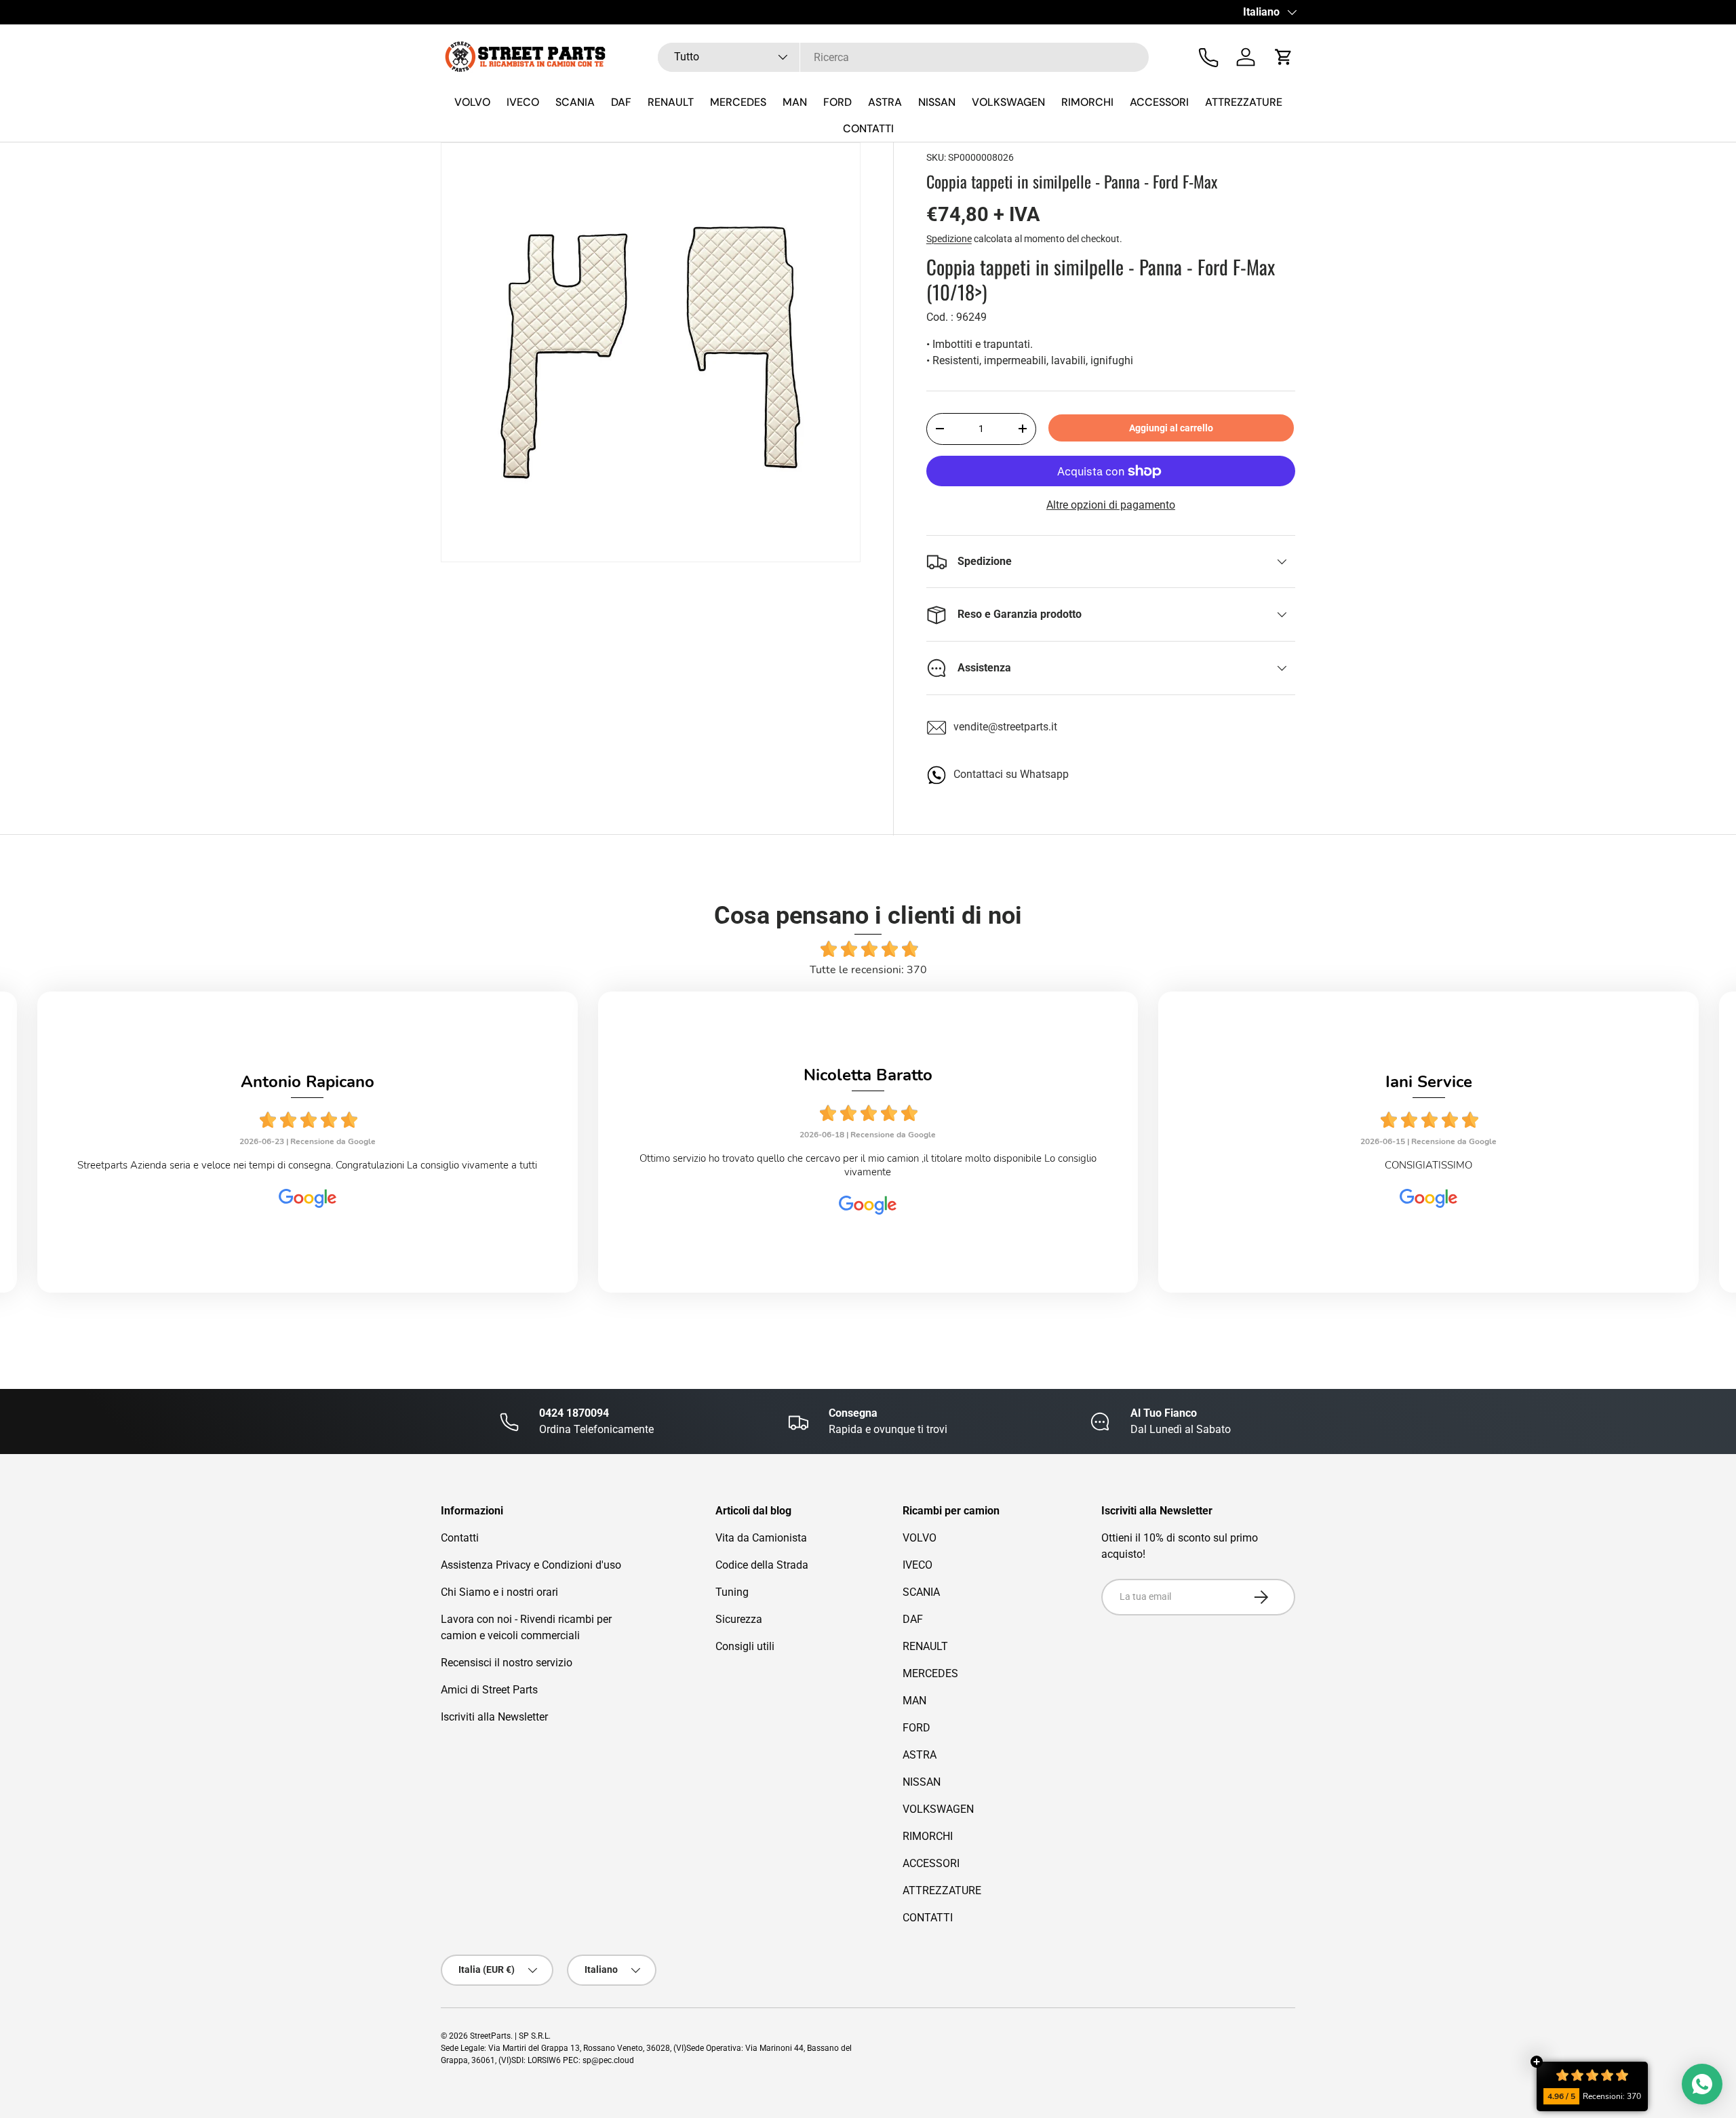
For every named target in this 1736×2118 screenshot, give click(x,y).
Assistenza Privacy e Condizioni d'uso (531, 1565)
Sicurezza (739, 1619)
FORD (837, 102)
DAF (621, 102)
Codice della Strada (762, 1565)
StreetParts (490, 2036)
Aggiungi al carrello (1171, 428)
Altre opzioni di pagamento (1111, 505)
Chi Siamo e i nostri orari (499, 1592)
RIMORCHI (1087, 102)
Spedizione (949, 239)
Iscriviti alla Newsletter (494, 1717)
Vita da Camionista (761, 1538)
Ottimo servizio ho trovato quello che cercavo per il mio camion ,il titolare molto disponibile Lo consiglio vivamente (868, 1165)
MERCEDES (738, 102)
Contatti (460, 1538)
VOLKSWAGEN (1008, 102)
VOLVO (472, 102)
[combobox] (903, 57)
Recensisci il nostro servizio (507, 1663)
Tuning (732, 1592)
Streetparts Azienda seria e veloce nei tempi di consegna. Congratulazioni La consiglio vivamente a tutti (307, 1165)
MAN (795, 102)
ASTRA (885, 102)
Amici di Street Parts (489, 1690)
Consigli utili (745, 1646)
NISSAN (937, 102)
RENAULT (671, 102)
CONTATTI (868, 129)
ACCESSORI (1159, 102)
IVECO (523, 102)
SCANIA (575, 102)
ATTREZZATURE (1244, 102)
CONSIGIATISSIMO (1428, 1165)
